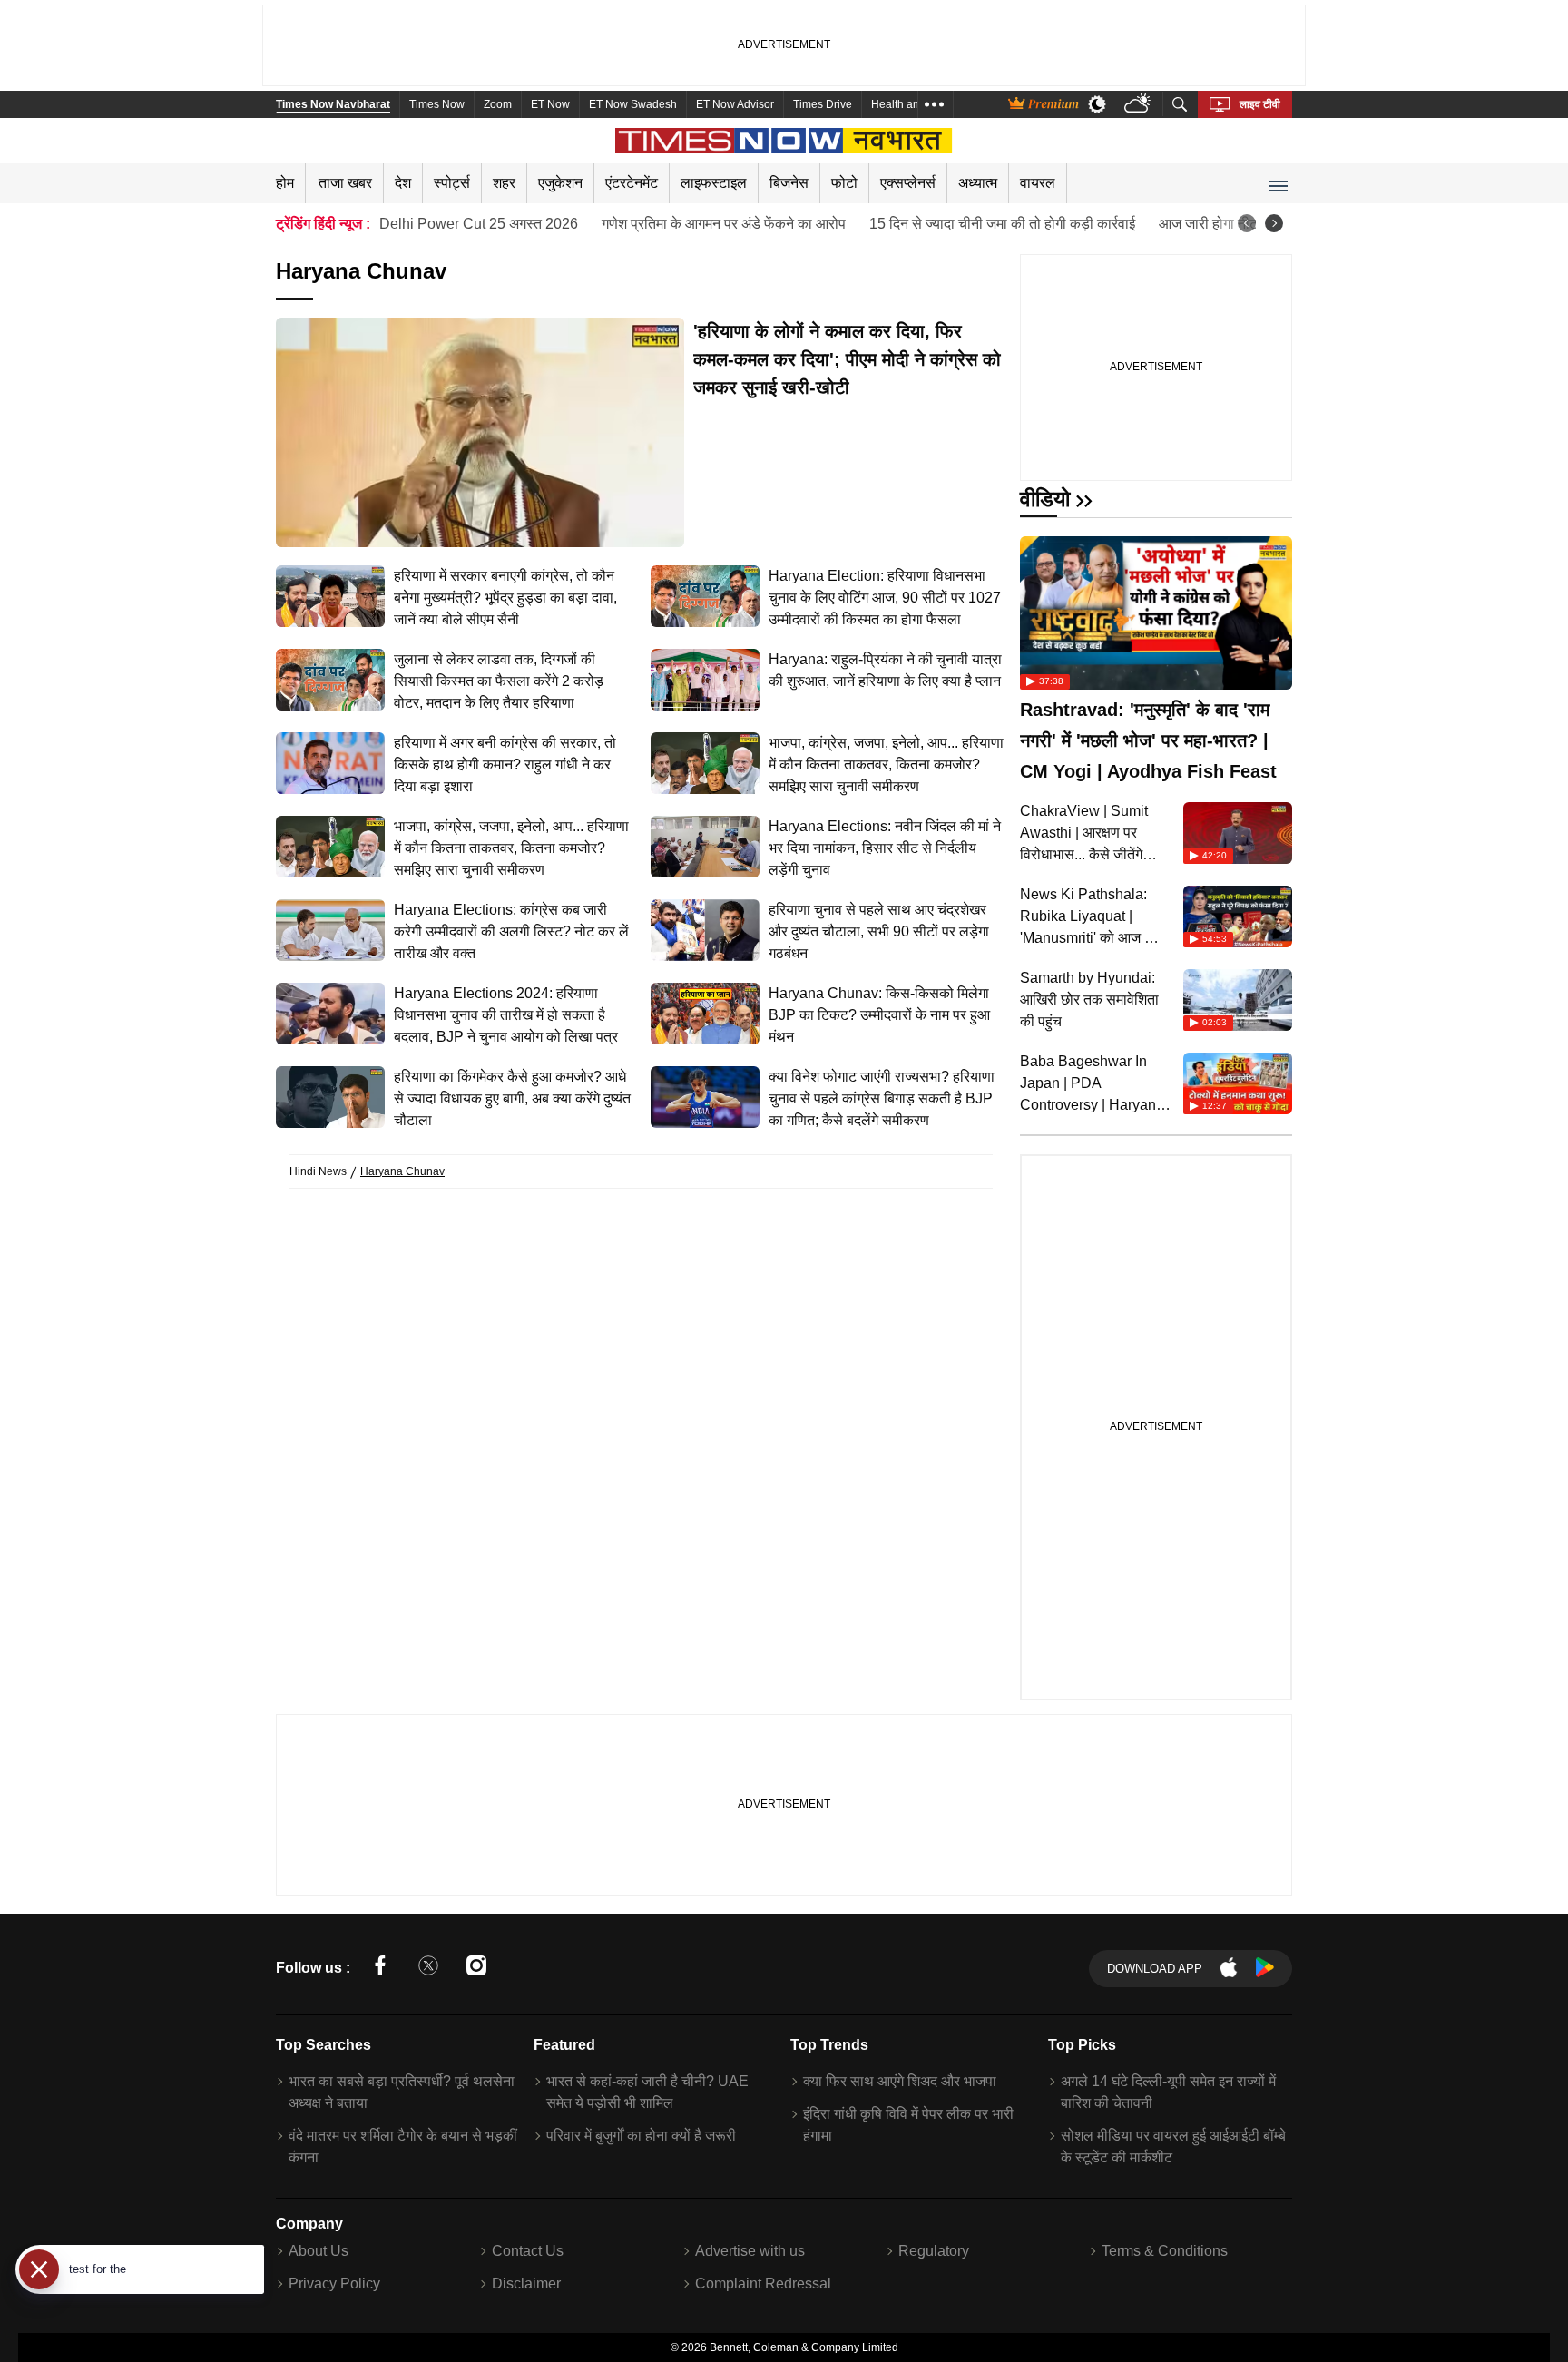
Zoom (498, 104)
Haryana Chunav (402, 1171)
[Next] (1274, 223)
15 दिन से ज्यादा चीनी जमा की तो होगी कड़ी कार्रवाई (1002, 224)
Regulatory (934, 2251)
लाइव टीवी (1260, 104)
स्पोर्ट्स (452, 183)
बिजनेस (789, 183)
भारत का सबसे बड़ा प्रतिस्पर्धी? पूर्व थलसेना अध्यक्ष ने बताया (402, 2092)
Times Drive (823, 104)
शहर (504, 183)
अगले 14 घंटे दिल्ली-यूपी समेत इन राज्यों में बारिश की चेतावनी (1168, 2092)
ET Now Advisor (735, 104)
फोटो (844, 183)
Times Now (437, 104)
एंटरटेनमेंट (632, 183)
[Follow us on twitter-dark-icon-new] (428, 1969)
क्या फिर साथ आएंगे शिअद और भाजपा (900, 2081)
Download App (1155, 1969)
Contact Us (528, 2251)
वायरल (1038, 183)
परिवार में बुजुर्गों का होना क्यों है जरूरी (641, 2136)
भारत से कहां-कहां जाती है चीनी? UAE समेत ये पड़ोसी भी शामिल (647, 2092)
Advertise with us (750, 2251)
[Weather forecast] (1139, 105)
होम (285, 183)
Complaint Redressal (763, 2284)
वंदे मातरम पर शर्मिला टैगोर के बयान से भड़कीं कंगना (403, 2146)
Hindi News (318, 1171)
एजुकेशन (560, 183)
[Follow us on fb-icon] (380, 1969)
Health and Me (907, 104)
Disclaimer (526, 2284)
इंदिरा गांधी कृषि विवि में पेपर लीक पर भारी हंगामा (908, 2125)
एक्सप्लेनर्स (908, 183)
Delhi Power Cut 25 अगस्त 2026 (479, 224)
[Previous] (1247, 223)
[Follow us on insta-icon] (476, 1969)
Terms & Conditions (1165, 2251)
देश (403, 183)
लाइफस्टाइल (714, 183)
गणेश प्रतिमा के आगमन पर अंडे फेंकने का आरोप (724, 224)
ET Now (550, 104)
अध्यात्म (978, 183)
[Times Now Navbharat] (784, 141)
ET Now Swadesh (633, 104)
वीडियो (1045, 499)
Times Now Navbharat (333, 104)
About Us (318, 2251)
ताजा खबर (345, 183)
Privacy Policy (334, 2284)
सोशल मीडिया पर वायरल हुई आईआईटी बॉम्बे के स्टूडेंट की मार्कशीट (1173, 2146)
